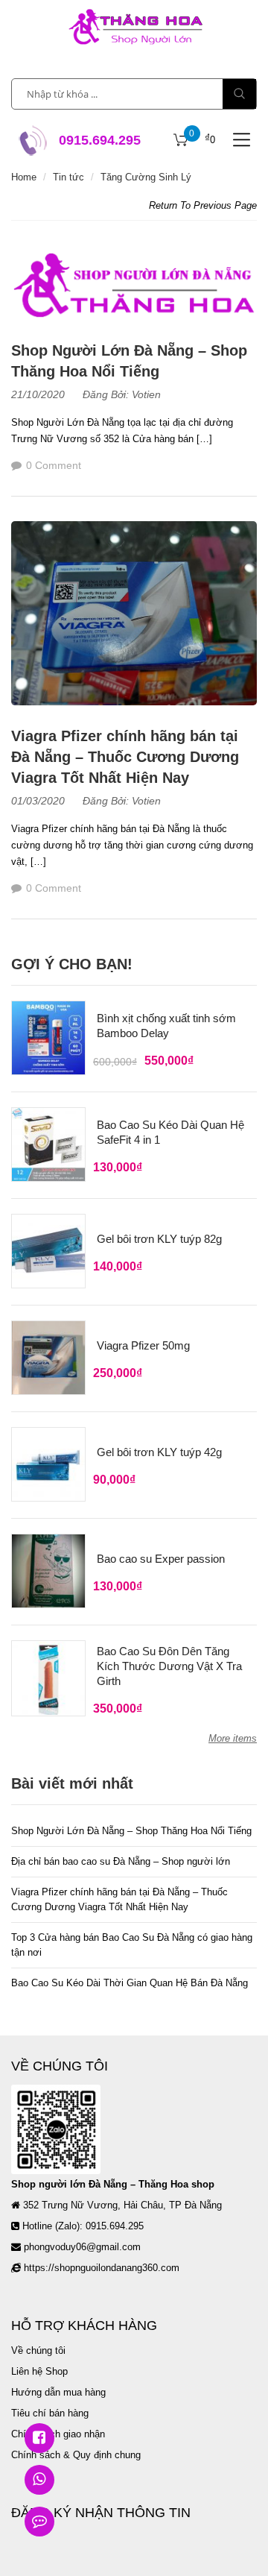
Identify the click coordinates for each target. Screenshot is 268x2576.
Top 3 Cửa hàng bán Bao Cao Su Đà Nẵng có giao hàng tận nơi (132, 1945)
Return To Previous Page (203, 205)
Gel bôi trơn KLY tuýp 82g (159, 1239)
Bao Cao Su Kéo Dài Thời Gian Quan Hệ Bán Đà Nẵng (130, 1983)
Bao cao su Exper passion (161, 1559)
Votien (146, 394)
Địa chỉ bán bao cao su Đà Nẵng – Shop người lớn (121, 1861)
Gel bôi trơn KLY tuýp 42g (159, 1452)
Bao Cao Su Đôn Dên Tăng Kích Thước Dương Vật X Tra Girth (169, 1666)
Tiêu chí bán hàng (50, 2413)
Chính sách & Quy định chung (76, 2455)
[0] (181, 140)
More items (233, 1738)
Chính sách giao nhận (58, 2434)
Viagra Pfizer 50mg (143, 1345)
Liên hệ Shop (39, 2371)
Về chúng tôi (38, 2350)
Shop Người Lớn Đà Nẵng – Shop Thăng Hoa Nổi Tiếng (131, 1831)
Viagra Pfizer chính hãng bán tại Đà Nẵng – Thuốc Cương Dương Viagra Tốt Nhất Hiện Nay (125, 757)
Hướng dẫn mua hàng (58, 2392)
